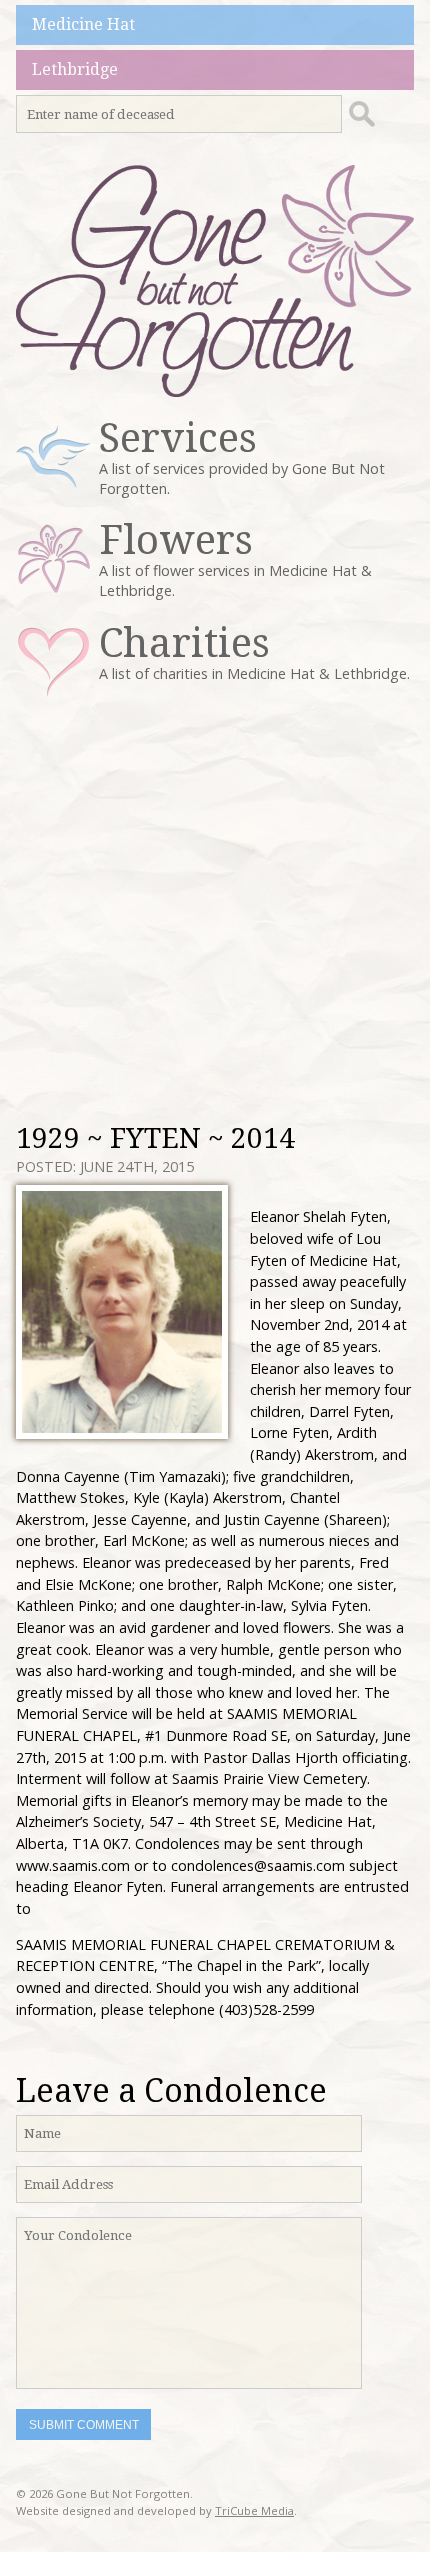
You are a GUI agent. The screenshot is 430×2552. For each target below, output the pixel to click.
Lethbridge (75, 69)
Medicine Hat (83, 24)
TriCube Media (254, 2510)
